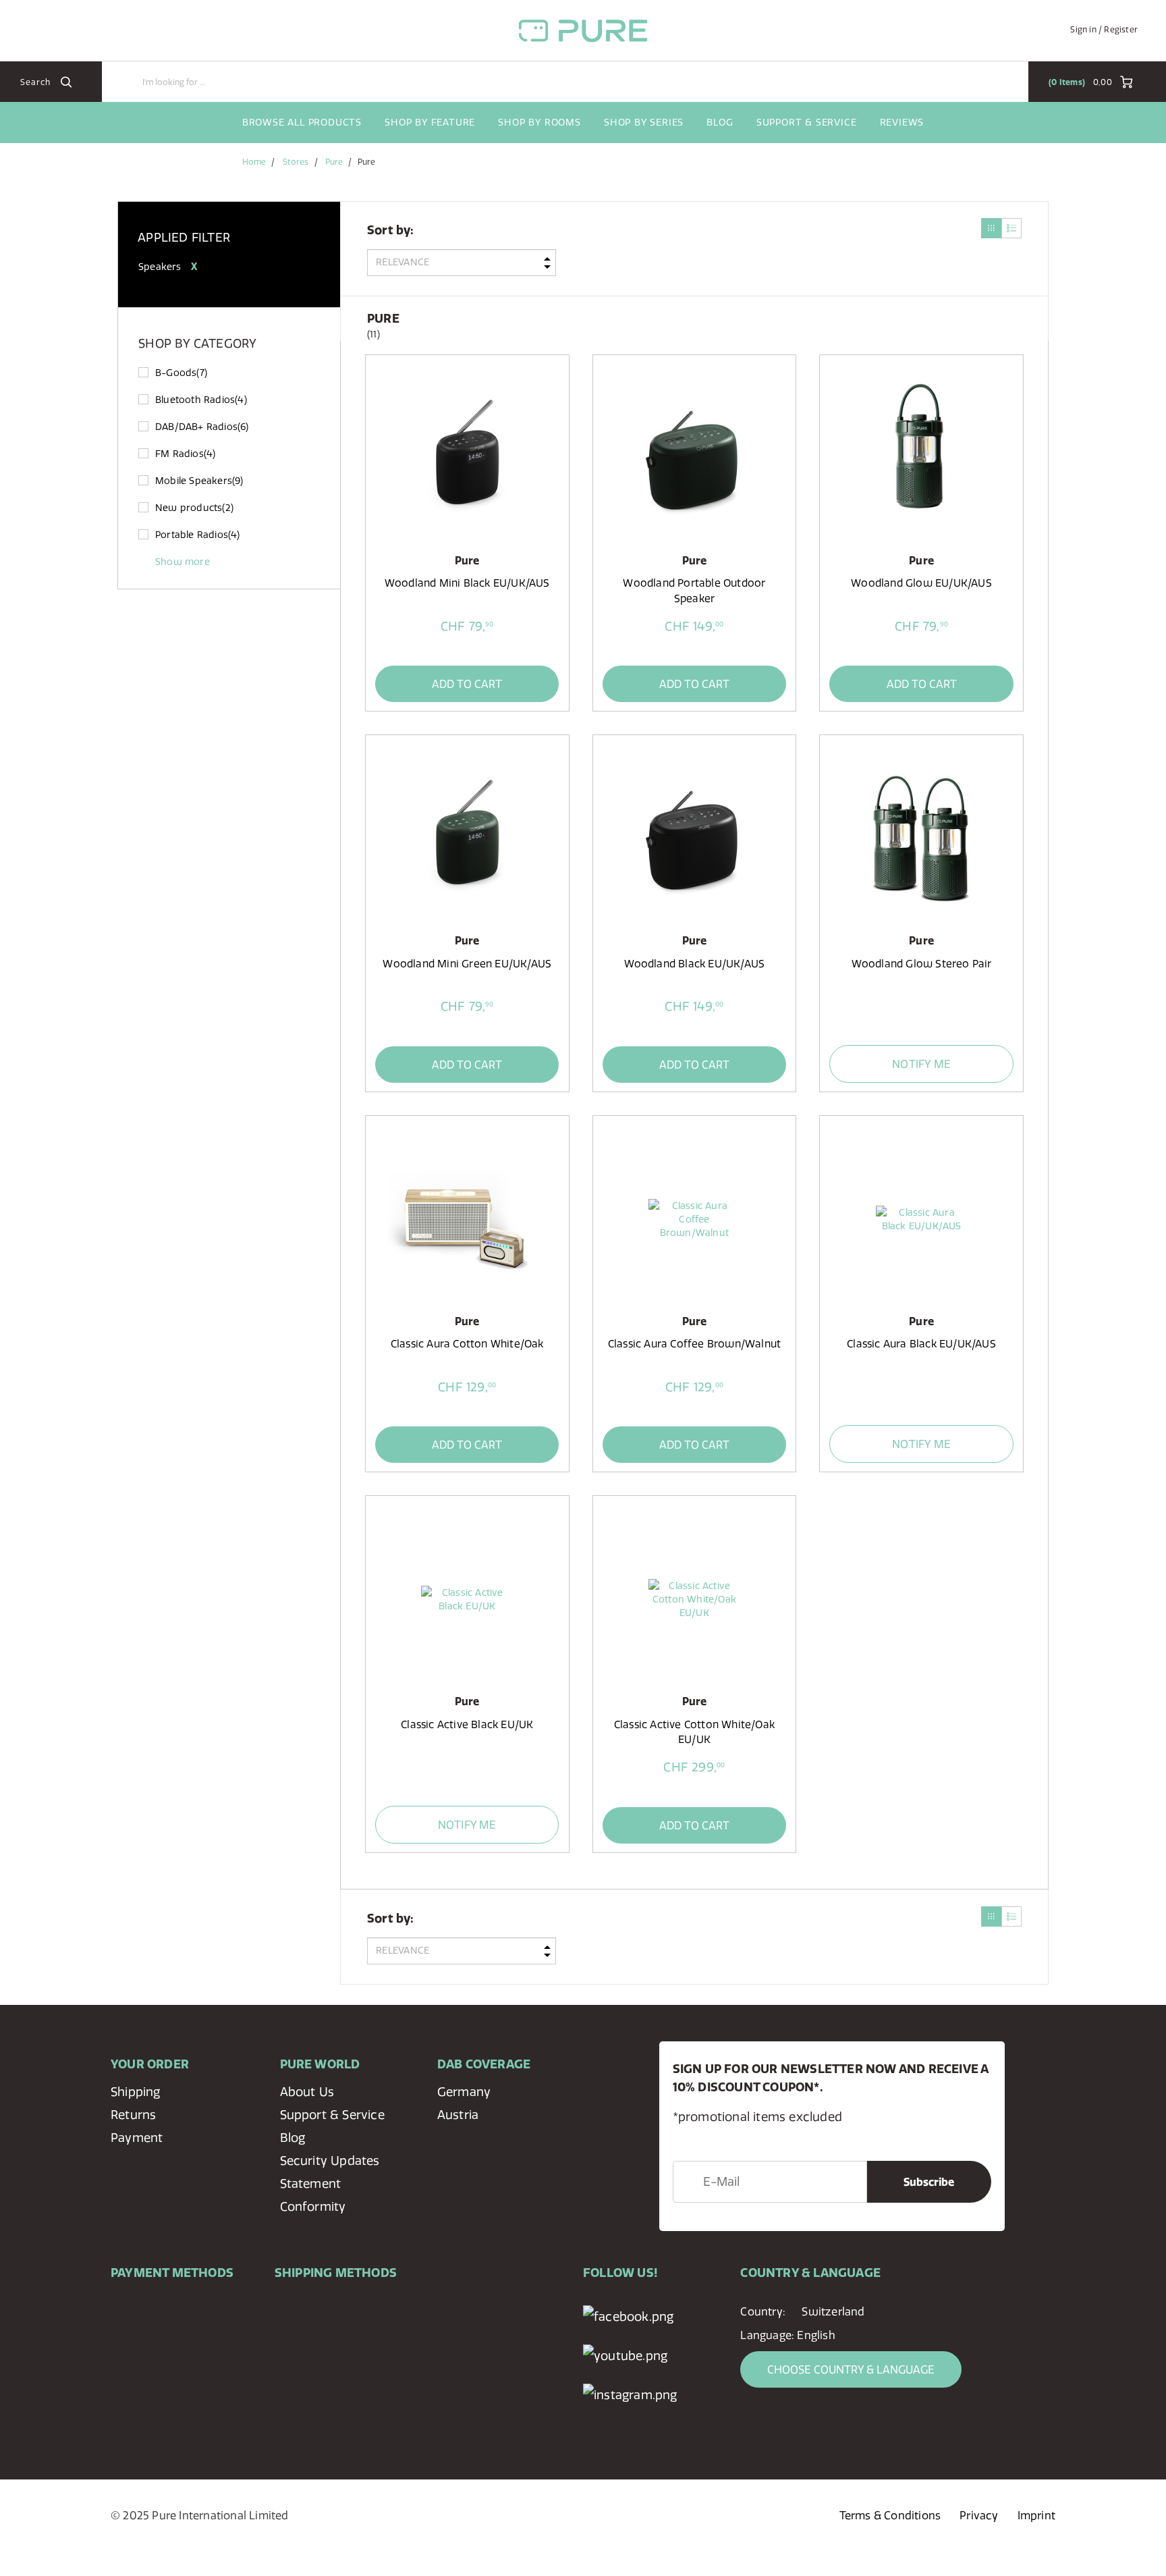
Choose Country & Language (851, 2369)
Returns (133, 2115)
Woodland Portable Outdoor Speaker (694, 590)
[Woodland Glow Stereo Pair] (921, 838)
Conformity (313, 2206)
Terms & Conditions (890, 2515)
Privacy (979, 2515)
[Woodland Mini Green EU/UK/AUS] (467, 838)
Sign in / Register (1104, 29)
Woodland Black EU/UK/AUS (695, 964)
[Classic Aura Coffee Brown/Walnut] (694, 1219)
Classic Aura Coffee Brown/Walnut (694, 1344)
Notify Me (921, 1064)
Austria (458, 2115)
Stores (296, 162)
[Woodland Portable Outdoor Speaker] (694, 458)
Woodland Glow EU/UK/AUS (921, 583)
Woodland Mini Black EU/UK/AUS (467, 583)
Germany (464, 2092)
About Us (307, 2092)
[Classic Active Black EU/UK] (467, 1599)
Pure (334, 162)
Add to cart (467, 684)
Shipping (136, 2092)
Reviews (902, 122)
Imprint (1036, 2515)
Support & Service (807, 122)
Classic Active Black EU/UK (467, 1724)
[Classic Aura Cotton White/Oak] (467, 1219)
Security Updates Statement (330, 2172)
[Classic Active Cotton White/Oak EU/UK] (694, 1599)
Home (254, 162)
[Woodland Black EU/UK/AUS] (694, 838)
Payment (137, 2138)
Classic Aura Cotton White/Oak (467, 1344)
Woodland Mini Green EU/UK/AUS (467, 964)
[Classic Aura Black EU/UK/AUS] (921, 1219)
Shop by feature (430, 122)
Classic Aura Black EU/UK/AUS (921, 1344)
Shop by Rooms (539, 122)
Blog (720, 122)
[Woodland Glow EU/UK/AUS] (921, 458)
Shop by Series (644, 122)
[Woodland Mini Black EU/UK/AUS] (467, 458)
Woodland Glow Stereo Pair (922, 964)
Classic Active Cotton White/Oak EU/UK (694, 1732)
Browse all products (302, 122)
